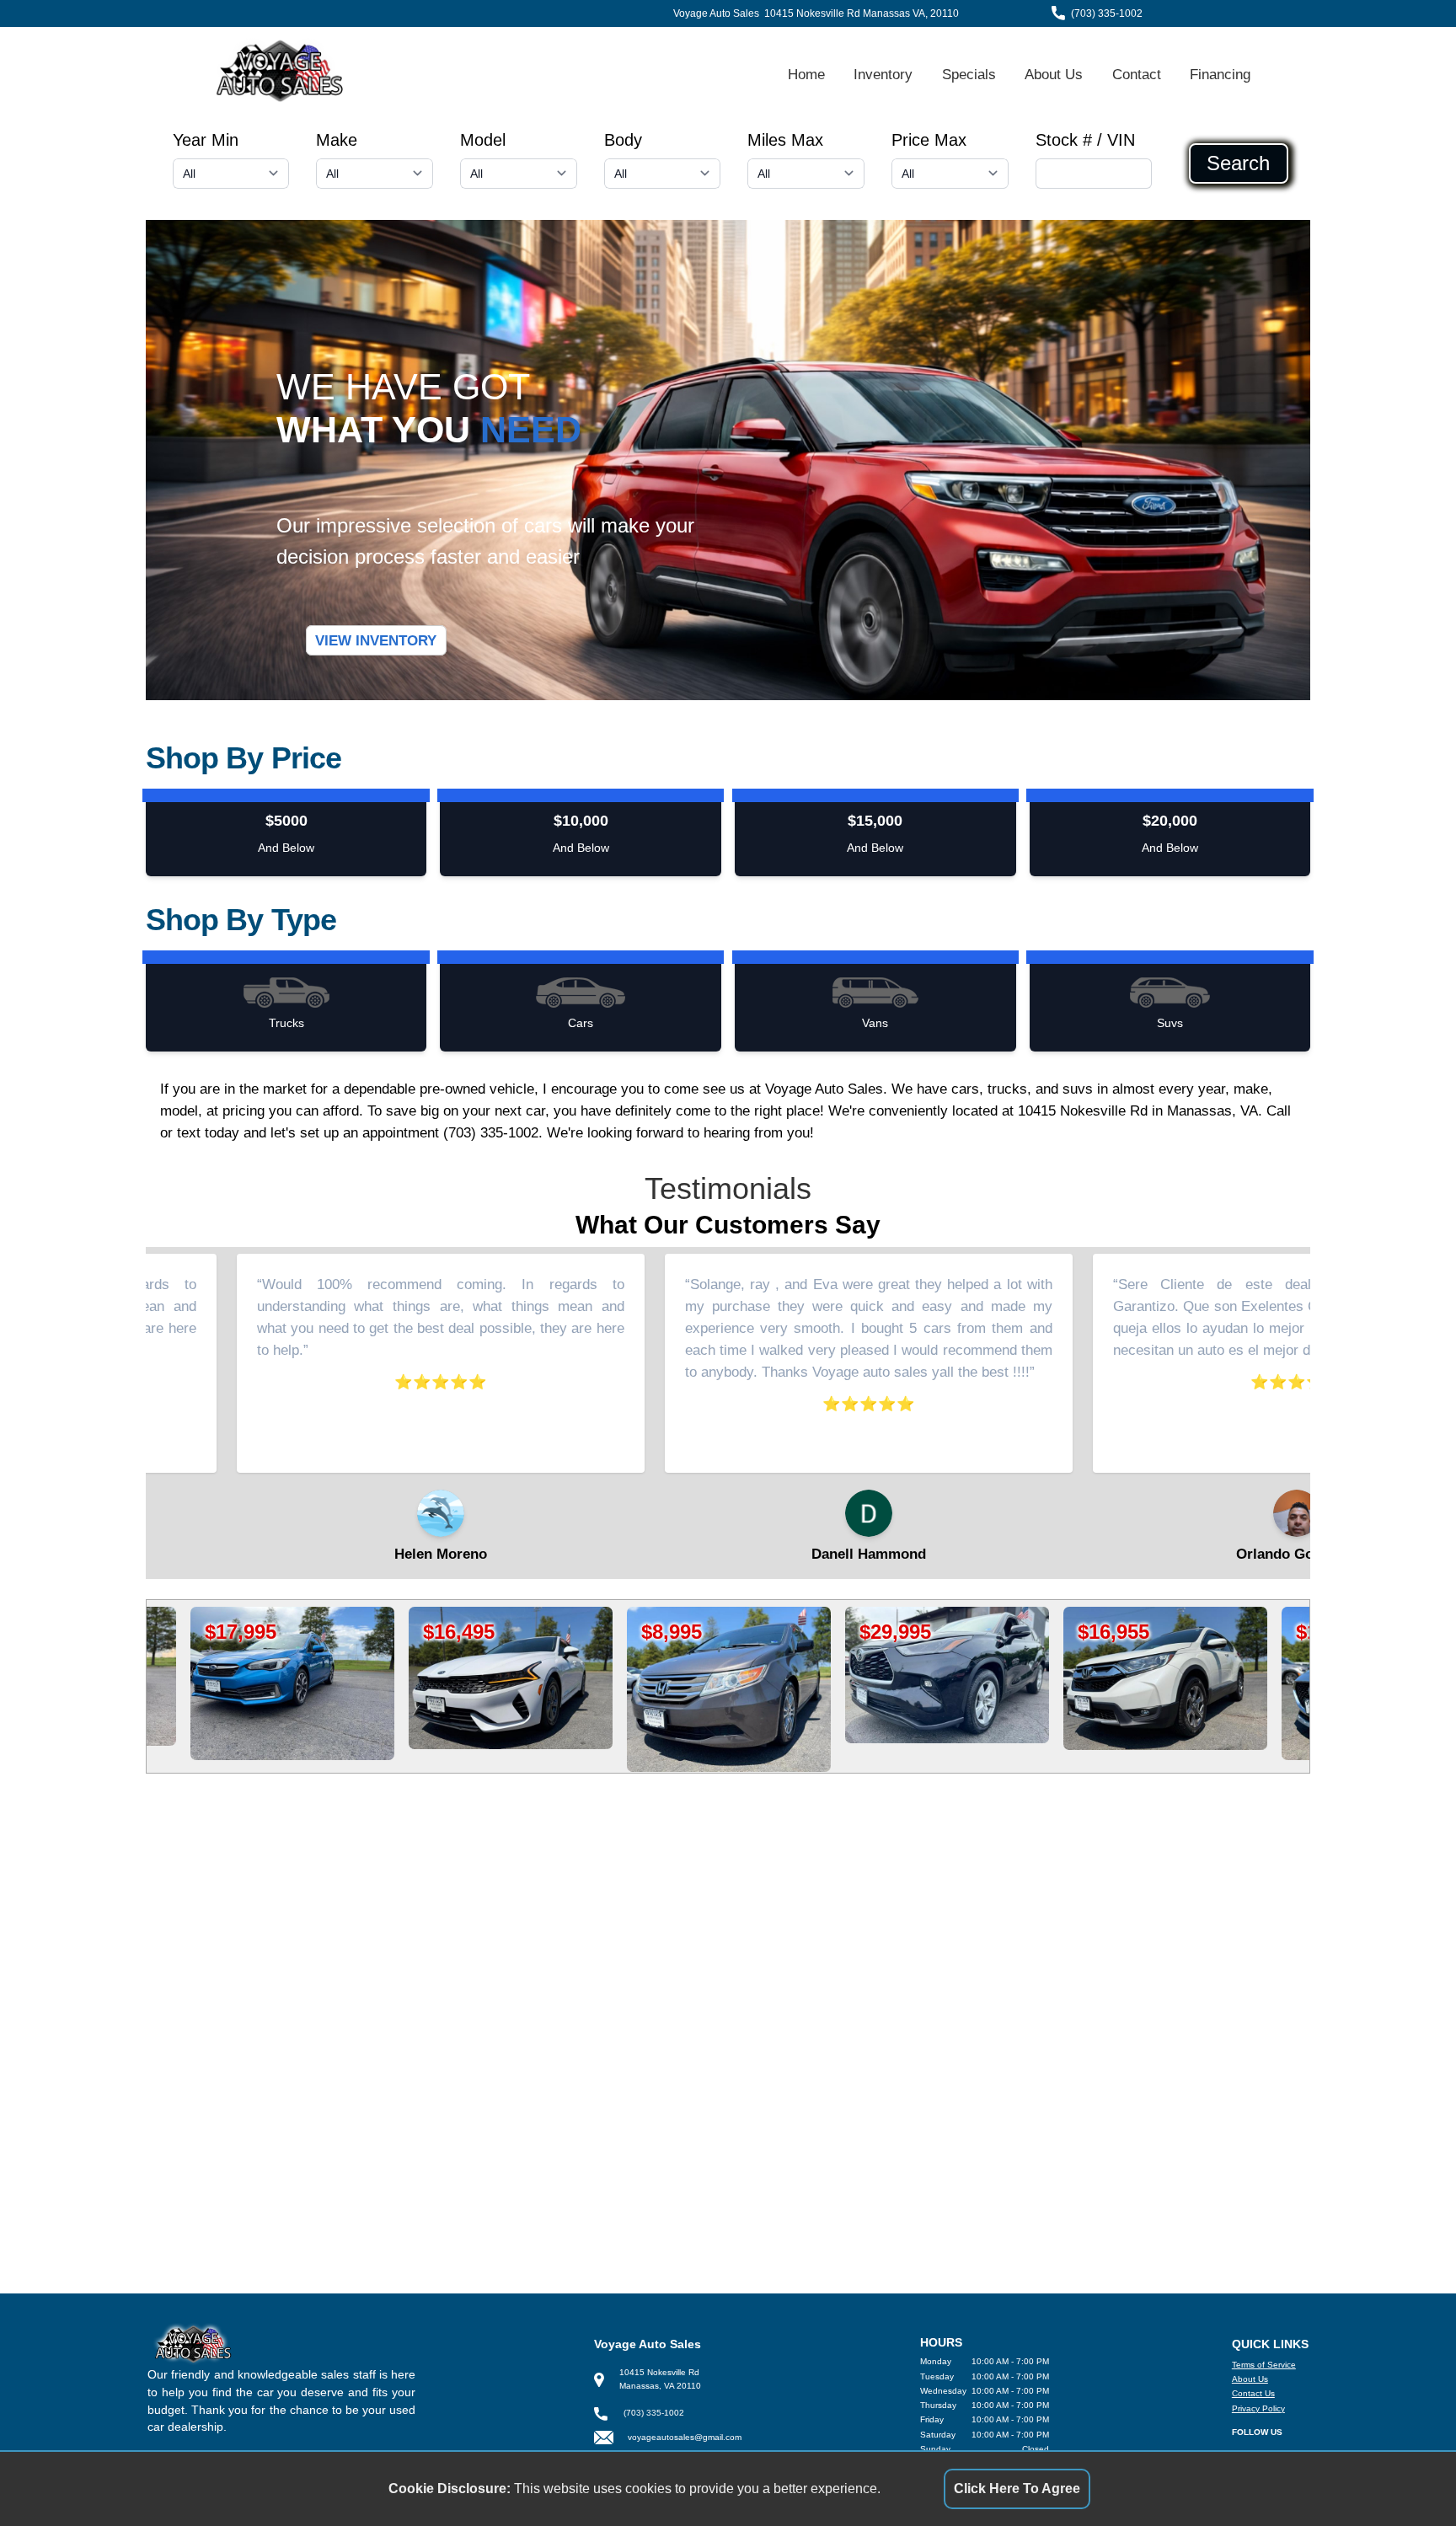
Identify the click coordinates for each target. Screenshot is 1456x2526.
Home (806, 74)
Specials (969, 74)
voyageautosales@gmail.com (685, 2437)
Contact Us (1253, 2393)
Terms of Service (1264, 2365)
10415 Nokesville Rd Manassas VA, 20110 (862, 13)
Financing (1220, 74)
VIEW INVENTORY (376, 640)
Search (1238, 163)
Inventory (883, 74)
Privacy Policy (1258, 2408)
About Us (1054, 74)
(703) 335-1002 (1107, 13)
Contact (1137, 74)
